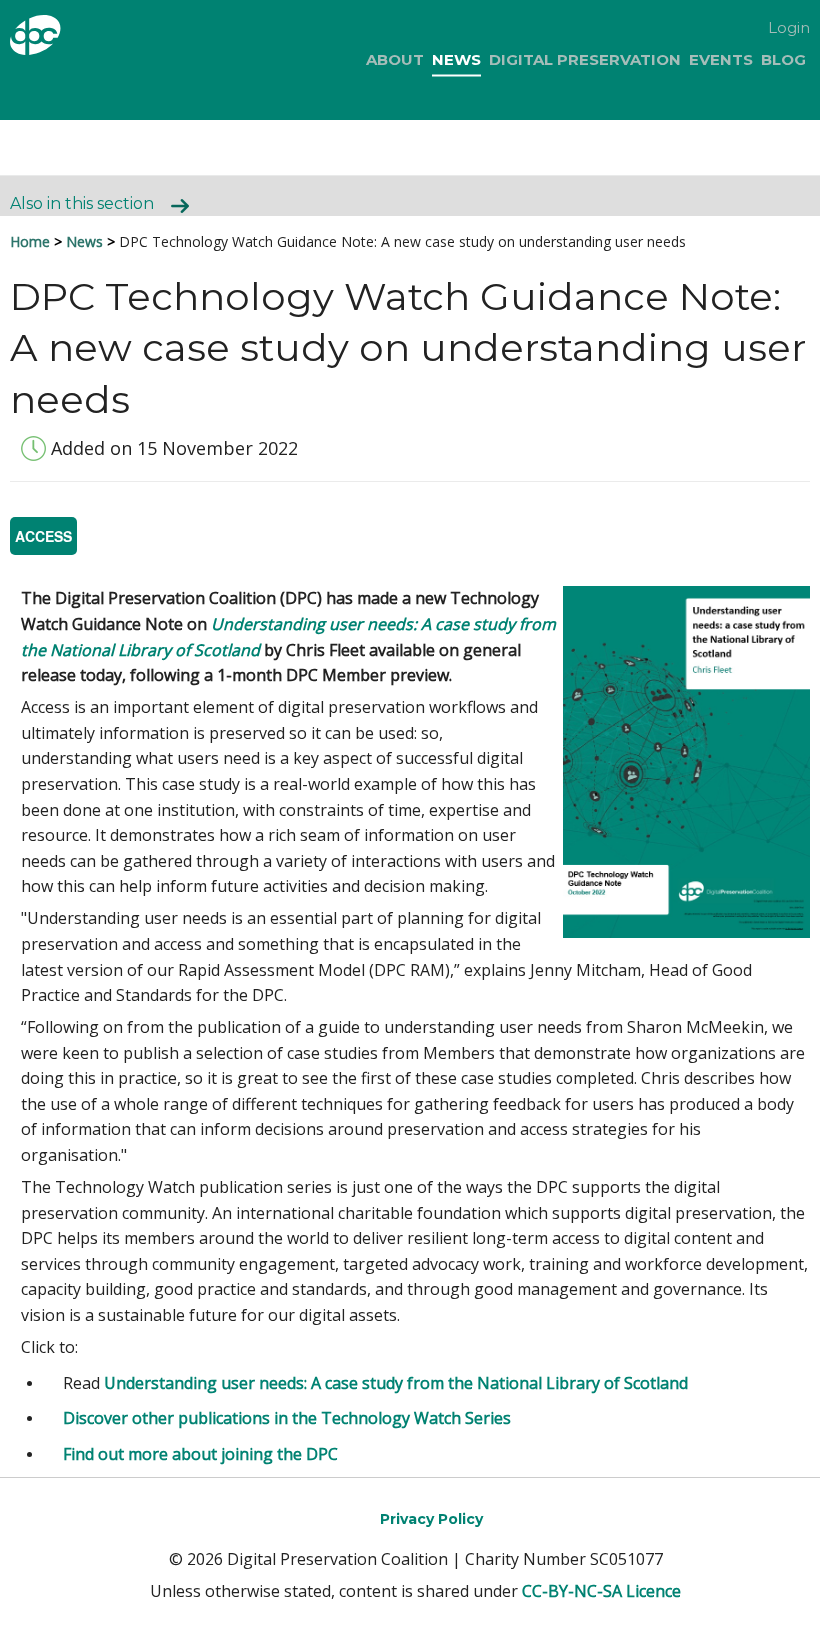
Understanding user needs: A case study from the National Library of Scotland (396, 1383)
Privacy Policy (431, 1519)
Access (43, 536)
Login (789, 27)
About (395, 59)
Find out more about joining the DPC (200, 1454)
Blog (783, 59)
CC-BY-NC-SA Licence (601, 1591)
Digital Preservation (585, 59)
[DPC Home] (68, 38)
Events (721, 59)
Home (30, 241)
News (456, 59)
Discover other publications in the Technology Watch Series (287, 1418)
